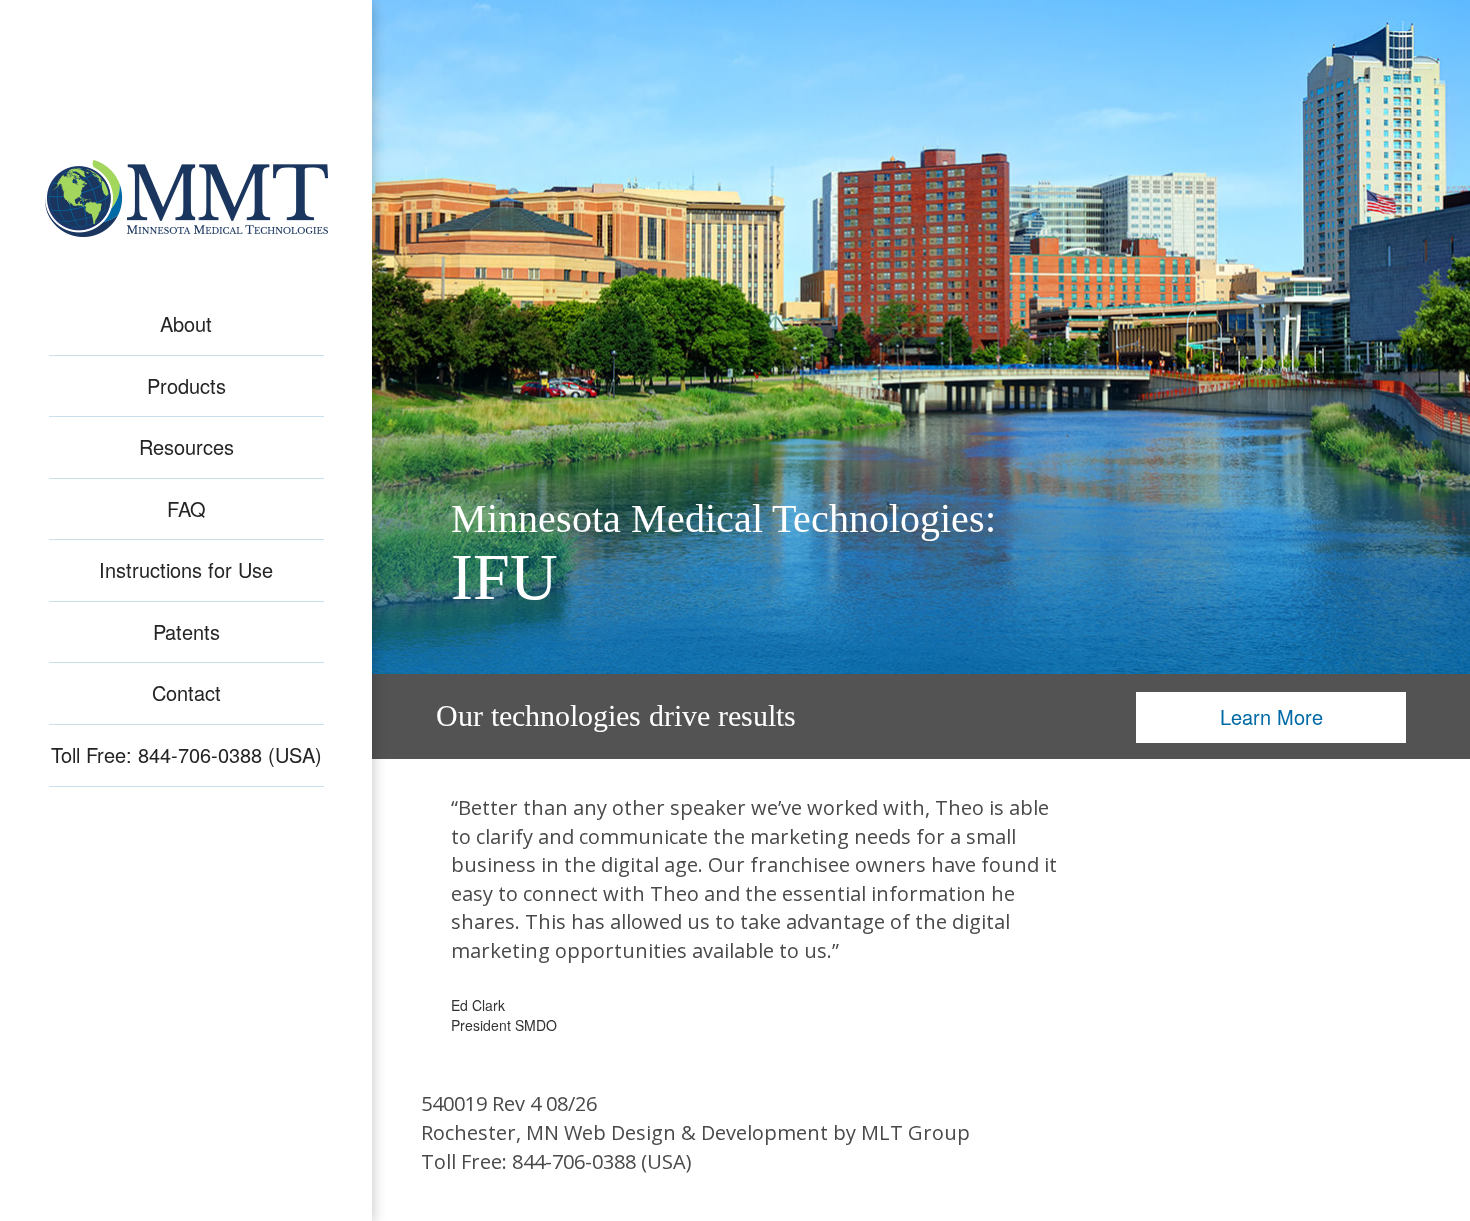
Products (186, 386)
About (186, 324)
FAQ (186, 509)
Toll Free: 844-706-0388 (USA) (186, 755)
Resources (186, 447)
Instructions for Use (186, 570)
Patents (186, 632)
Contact (186, 693)
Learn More (1271, 716)
